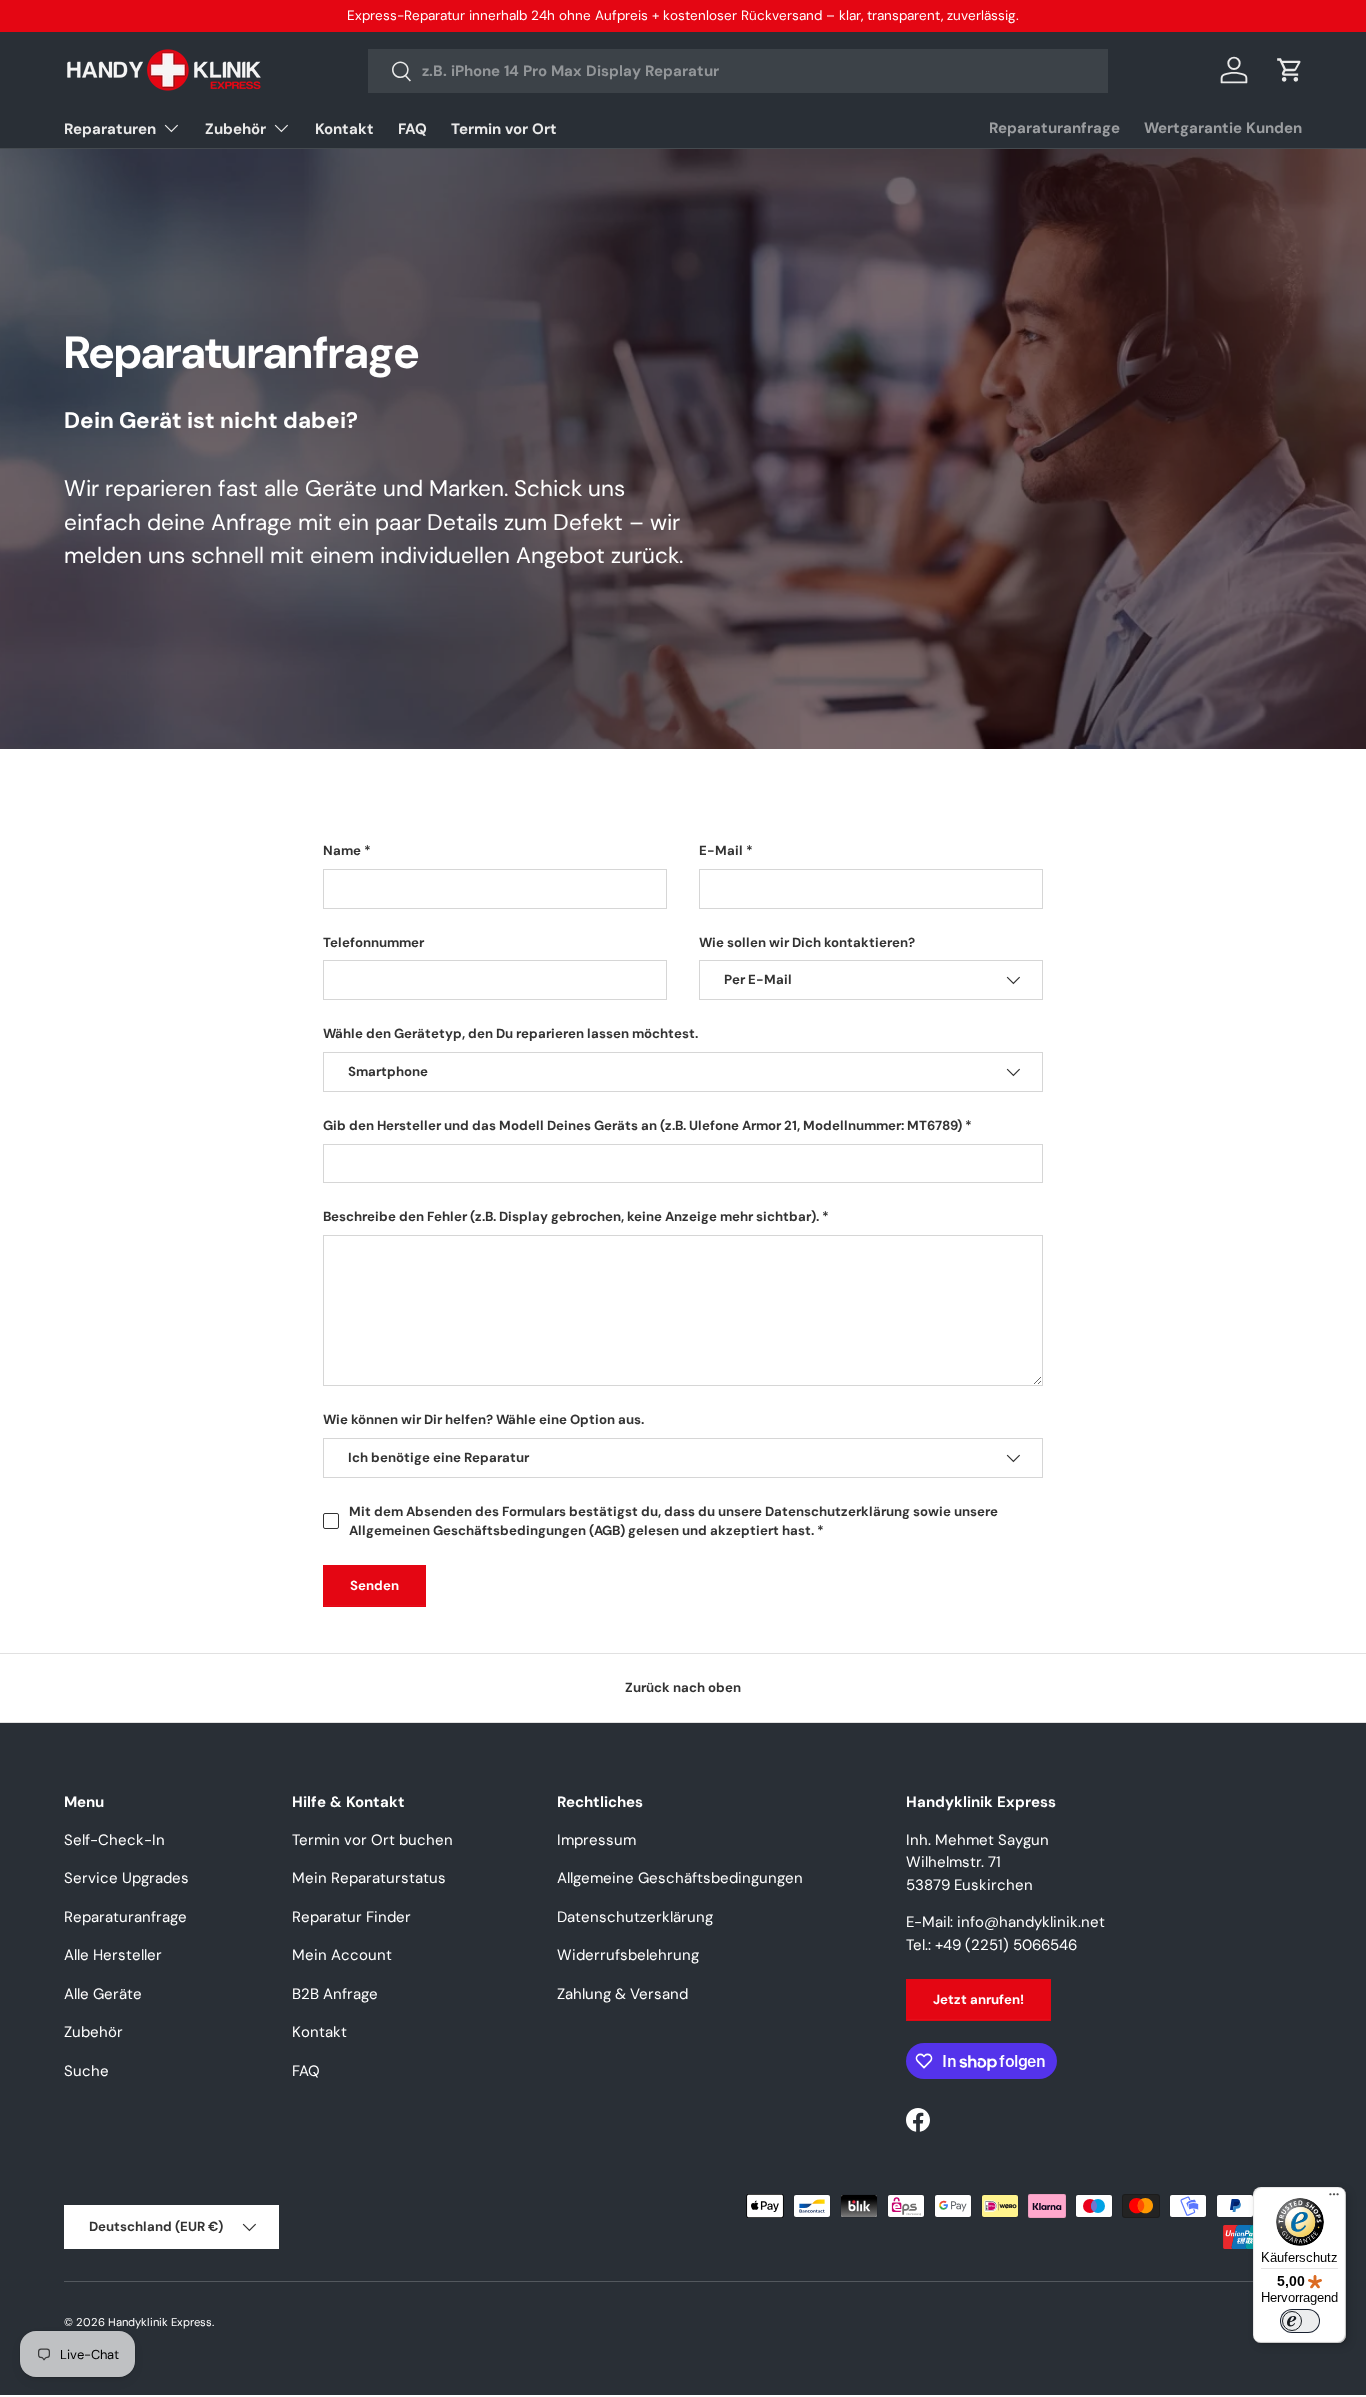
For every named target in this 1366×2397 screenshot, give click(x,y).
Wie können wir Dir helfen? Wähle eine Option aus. (483, 1419)
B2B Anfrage (335, 1994)
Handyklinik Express (160, 2322)
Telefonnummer (373, 941)
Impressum (596, 1840)
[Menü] (1334, 2199)
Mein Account (342, 1955)
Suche (86, 2071)
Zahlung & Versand (622, 1994)
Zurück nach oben (683, 1687)
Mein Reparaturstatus (369, 1878)
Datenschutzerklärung (635, 1917)
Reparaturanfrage (1054, 128)
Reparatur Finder (351, 1917)
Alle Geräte (103, 1994)
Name (342, 850)
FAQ (412, 129)
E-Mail (721, 850)
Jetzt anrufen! (978, 1999)
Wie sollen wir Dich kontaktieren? (807, 941)
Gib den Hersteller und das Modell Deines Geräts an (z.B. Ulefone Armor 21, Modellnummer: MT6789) (642, 1125)
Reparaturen (110, 129)
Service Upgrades (126, 1878)
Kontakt (344, 129)
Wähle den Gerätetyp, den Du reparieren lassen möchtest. (510, 1033)
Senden (374, 1585)
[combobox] (738, 71)
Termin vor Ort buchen (372, 1840)
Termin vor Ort (504, 129)
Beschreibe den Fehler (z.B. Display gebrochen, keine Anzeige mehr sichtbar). (571, 1216)
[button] (1290, 70)
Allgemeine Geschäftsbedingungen (680, 1878)
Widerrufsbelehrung (628, 1955)
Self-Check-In (114, 1840)
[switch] (1300, 2321)
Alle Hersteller (113, 1955)
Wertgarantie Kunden (1223, 128)
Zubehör (235, 129)
